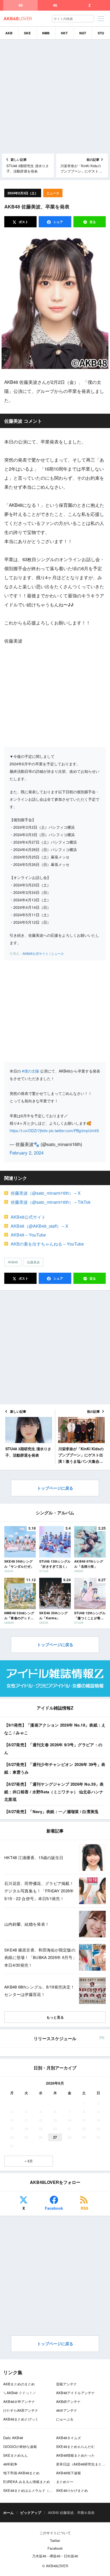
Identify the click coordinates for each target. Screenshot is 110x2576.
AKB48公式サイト (28, 1217)
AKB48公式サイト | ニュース (43, 953)
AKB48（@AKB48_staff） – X (40, 1226)
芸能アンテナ (66, 2384)
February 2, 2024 (27, 1153)
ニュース (53, 193)
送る (93, 222)
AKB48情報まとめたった (75, 2455)
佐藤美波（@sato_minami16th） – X (46, 1193)
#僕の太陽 (30, 1071)
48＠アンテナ (67, 2410)
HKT (64, 33)
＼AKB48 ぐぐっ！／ (20, 2393)
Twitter (55, 2540)
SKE (27, 33)
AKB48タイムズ (68, 2438)
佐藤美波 (33, 1262)
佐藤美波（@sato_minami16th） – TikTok (51, 1202)
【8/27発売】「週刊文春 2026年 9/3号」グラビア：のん (53, 1749)
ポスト (23, 222)
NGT (83, 33)
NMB (46, 33)
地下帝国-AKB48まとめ (21, 2473)
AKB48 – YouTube (28, 1235)
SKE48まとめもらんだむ (75, 2446)
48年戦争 (10, 2464)
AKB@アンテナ (68, 2402)
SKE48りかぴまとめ (72, 2490)
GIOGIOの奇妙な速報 (20, 2446)
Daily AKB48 (13, 2438)
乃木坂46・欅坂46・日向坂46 (55, 2556)
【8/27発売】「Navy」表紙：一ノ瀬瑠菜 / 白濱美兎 (52, 1811)
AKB (9, 33)
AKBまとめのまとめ (19, 2384)
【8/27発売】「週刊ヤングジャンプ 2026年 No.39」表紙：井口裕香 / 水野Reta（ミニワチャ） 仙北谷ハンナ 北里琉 (54, 1792)
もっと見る (55, 2017)
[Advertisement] (55, 97)
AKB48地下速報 (68, 2473)
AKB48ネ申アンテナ (19, 2402)
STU (101, 33)
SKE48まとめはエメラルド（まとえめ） (35, 2490)
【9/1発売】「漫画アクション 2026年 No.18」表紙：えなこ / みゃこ (55, 1729)
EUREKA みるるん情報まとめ (27, 2482)
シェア (58, 222)
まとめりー (65, 2482)
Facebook (54, 2208)
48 (21, 5)
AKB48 (13, 1262)
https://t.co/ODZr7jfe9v (29, 1131)
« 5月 (29, 2161)
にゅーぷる (65, 2419)
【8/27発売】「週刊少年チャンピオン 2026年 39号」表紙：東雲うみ (55, 1768)
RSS (84, 2208)
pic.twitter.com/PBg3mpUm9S (74, 1131)
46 (55, 5)
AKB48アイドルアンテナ (75, 2393)
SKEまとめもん (15, 2455)
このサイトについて (55, 2533)
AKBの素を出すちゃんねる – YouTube (47, 1244)
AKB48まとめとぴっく (21, 2419)
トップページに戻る (55, 1488)
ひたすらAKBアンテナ (21, 2410)
